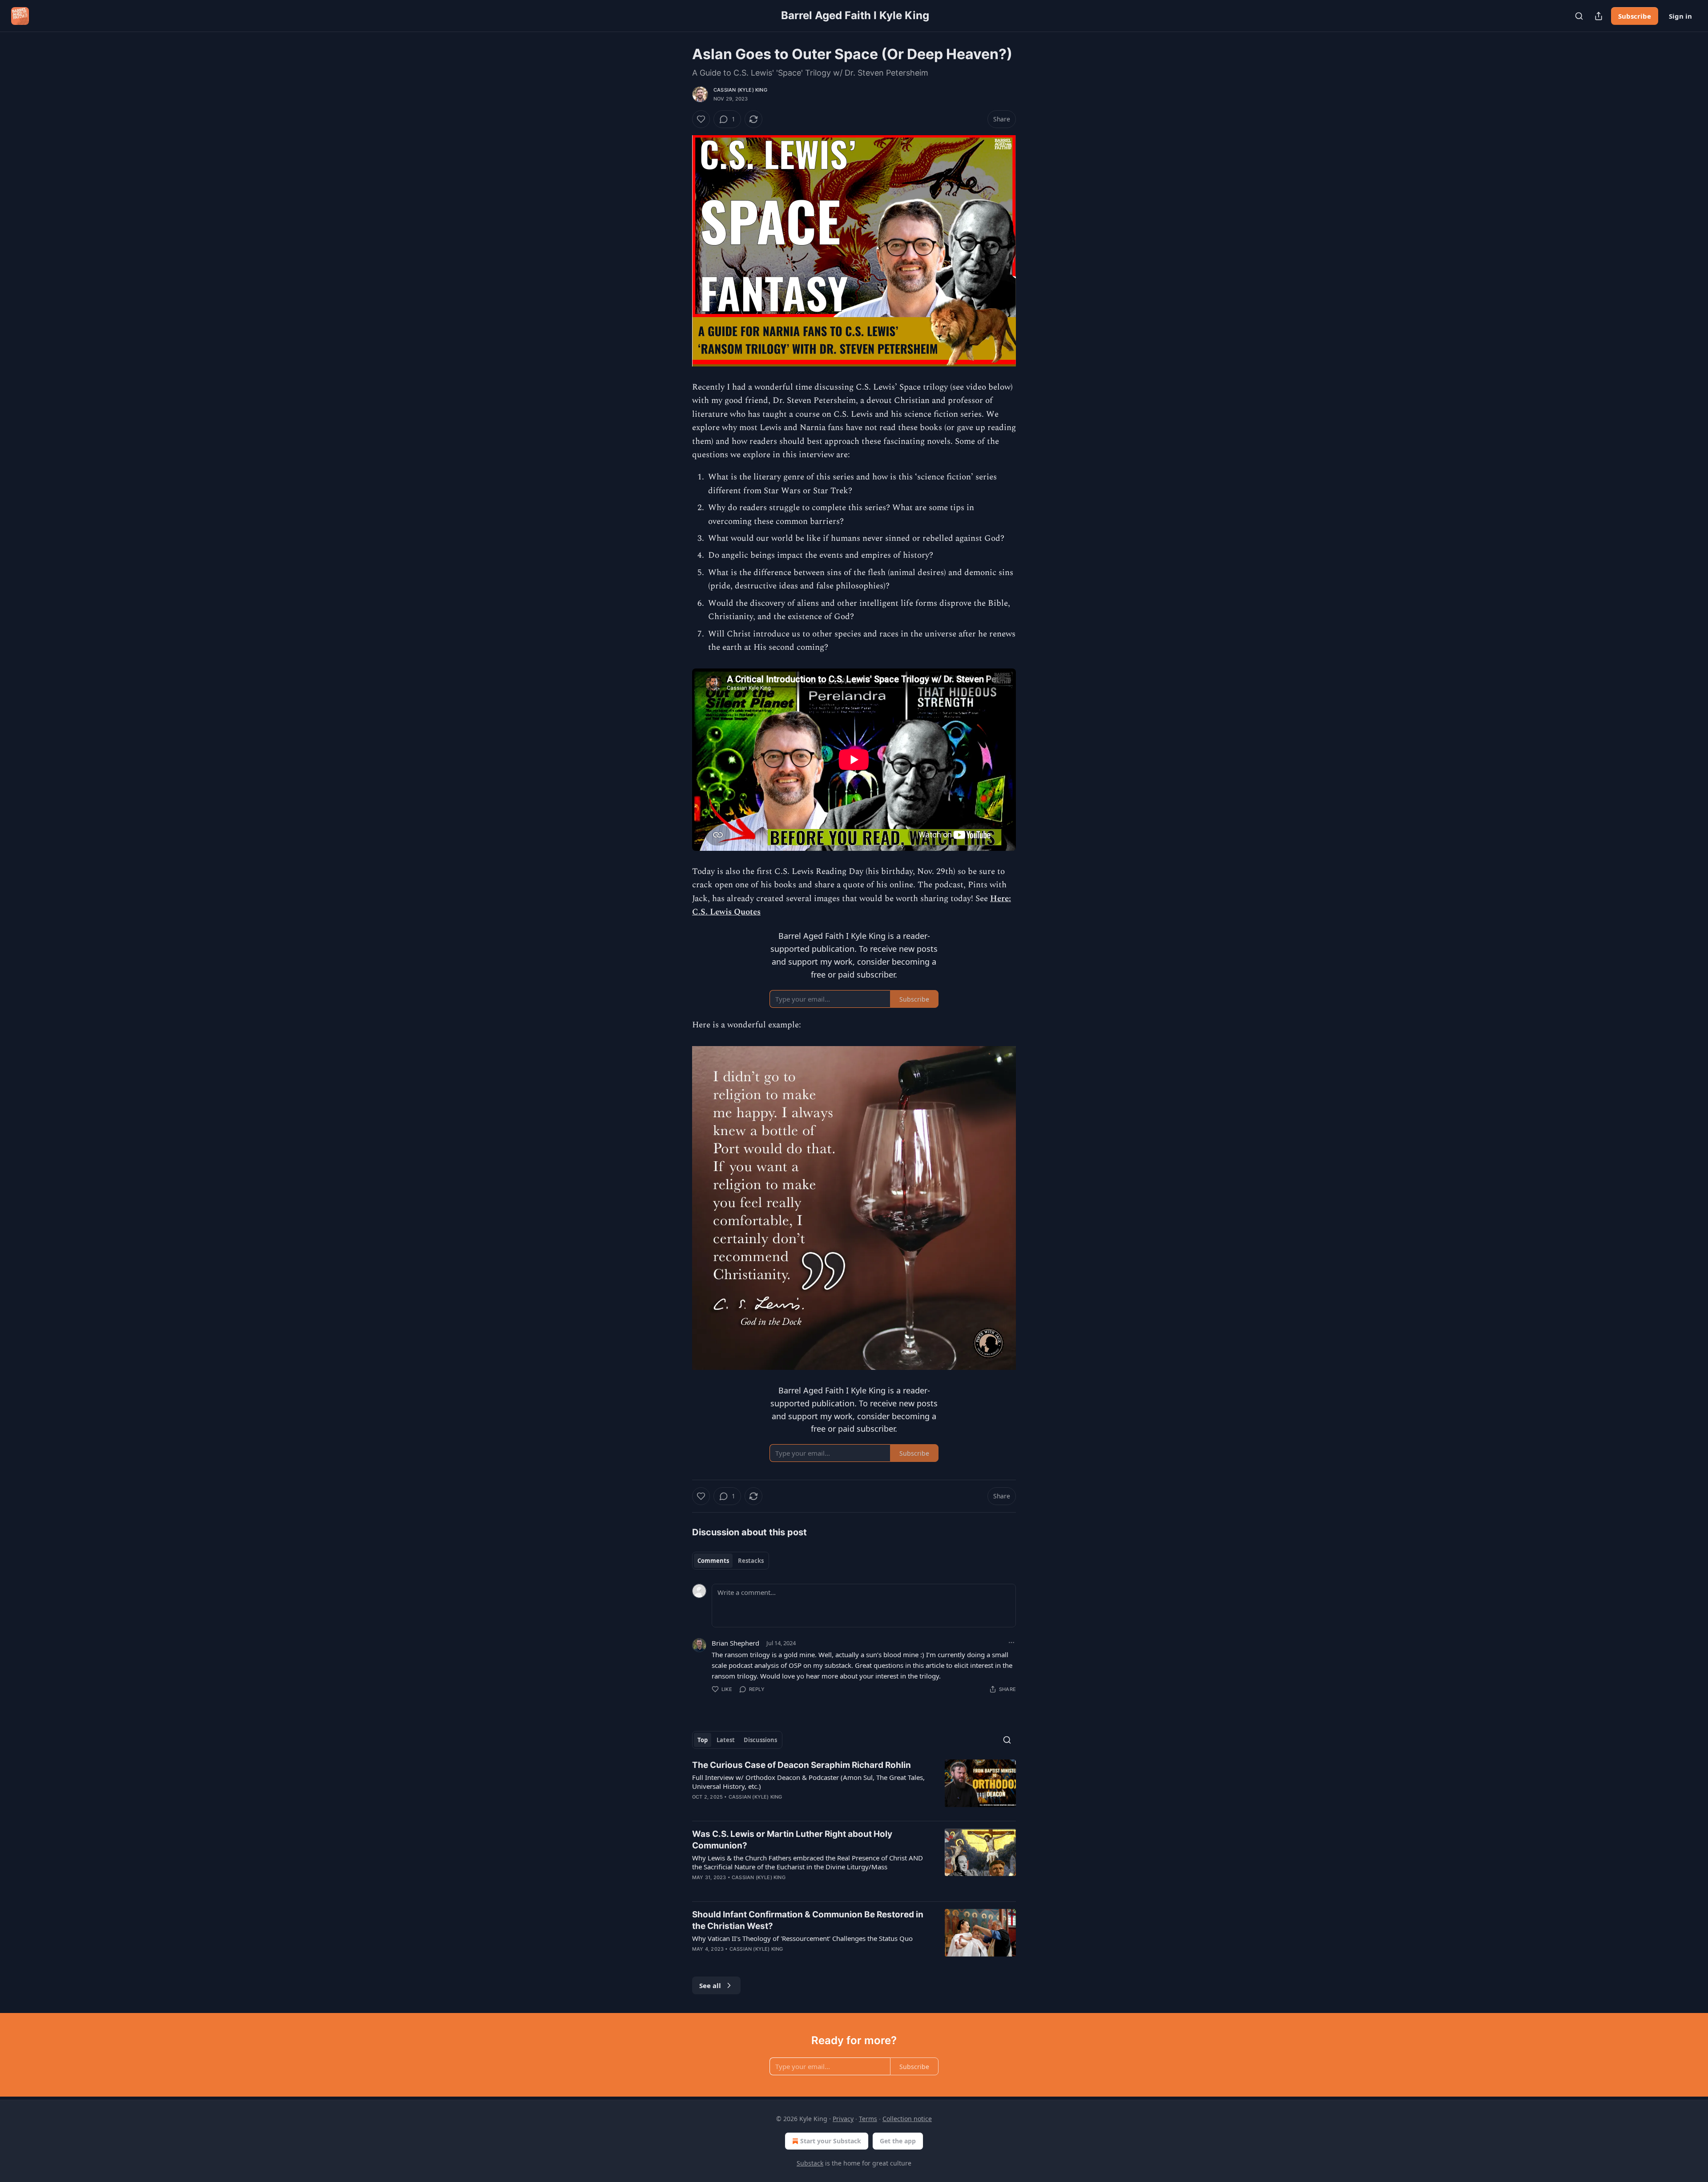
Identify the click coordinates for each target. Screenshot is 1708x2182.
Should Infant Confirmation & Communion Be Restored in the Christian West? (808, 1920)
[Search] (1579, 16)
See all (710, 1985)
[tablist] (731, 1561)
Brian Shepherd (735, 1643)
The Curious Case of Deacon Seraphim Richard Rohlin (802, 1765)
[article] (854, 1787)
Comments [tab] (713, 1561)
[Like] (701, 119)
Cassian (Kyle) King (740, 90)
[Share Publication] (1599, 16)
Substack (810, 2163)
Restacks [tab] (751, 1561)
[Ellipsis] (1011, 1643)
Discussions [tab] (760, 1740)
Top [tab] (703, 1740)
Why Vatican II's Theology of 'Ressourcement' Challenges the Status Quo (802, 1938)
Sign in (1680, 16)
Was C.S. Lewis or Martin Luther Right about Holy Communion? (792, 1840)
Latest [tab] (726, 1740)
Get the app (898, 2141)
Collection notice (907, 2119)
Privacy (843, 2119)
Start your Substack (831, 2141)
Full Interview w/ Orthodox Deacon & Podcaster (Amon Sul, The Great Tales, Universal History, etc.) (808, 1782)
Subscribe (1635, 16)
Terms (868, 2119)
